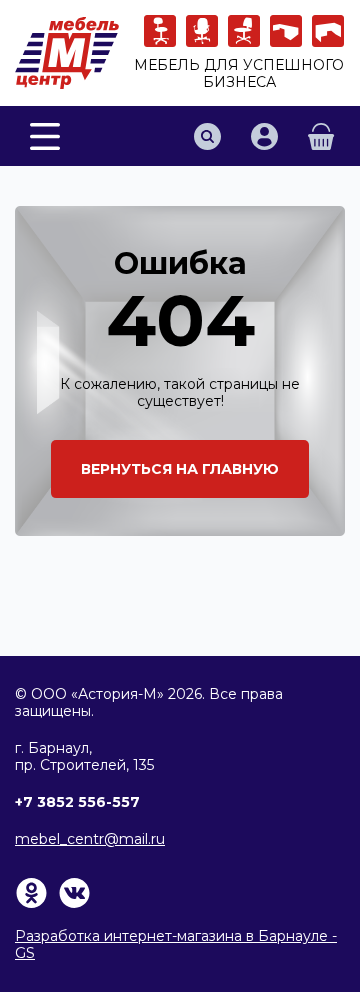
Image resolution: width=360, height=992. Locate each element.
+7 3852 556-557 (77, 802)
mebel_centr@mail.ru (90, 839)
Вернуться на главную (180, 469)
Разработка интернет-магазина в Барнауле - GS (176, 945)
